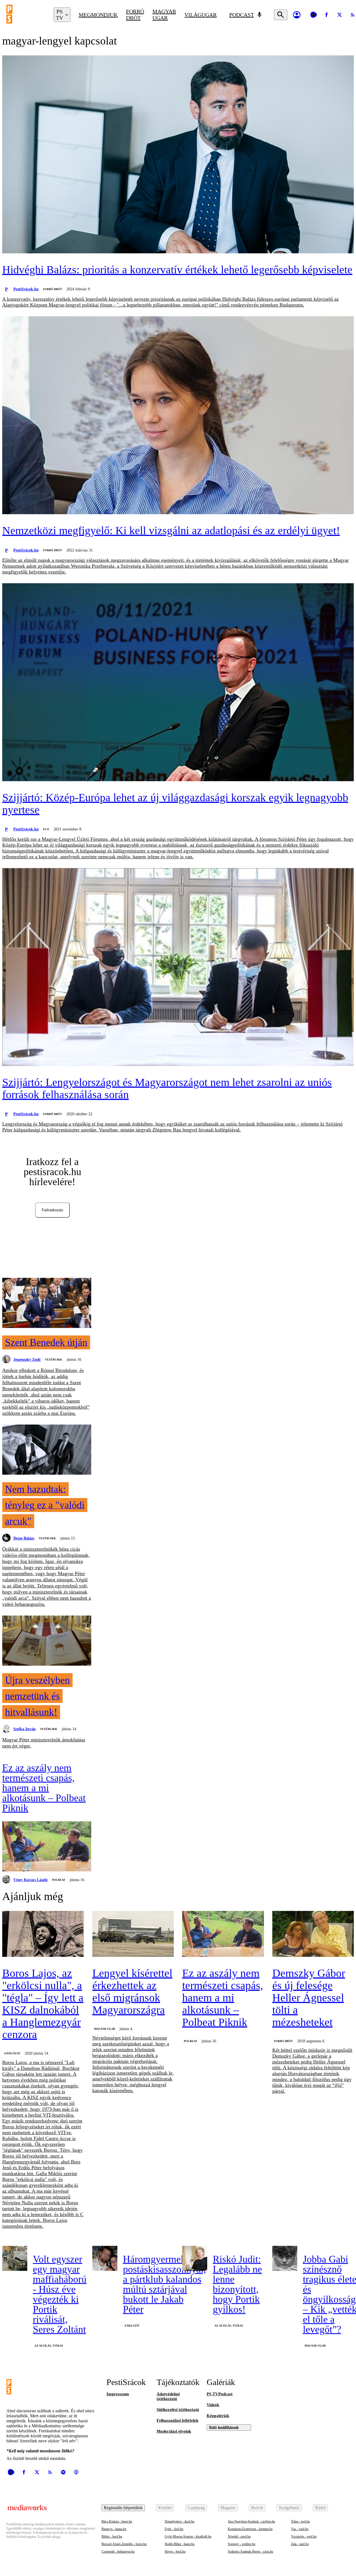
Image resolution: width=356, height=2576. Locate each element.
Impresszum (118, 2394)
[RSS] (50, 2472)
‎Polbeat (59, 1880)
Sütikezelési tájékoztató (178, 2410)
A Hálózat (12, 2053)
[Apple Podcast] (76, 2472)
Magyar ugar (164, 15)
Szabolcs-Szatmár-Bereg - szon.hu (250, 2552)
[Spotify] (63, 2472)
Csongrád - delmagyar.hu (118, 2552)
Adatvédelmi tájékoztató (168, 2396)
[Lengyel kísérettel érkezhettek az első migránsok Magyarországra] (133, 1934)
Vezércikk (54, 1360)
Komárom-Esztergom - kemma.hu (250, 2529)
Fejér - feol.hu (174, 2529)
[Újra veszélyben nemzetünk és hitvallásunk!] (47, 1641)
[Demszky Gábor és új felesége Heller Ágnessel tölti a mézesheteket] (313, 1934)
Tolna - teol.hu (300, 2521)
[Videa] (313, 15)
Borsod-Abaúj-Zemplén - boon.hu (124, 2544)
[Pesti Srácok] (26, 15)
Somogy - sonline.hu (242, 2544)
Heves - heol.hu (175, 2552)
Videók (213, 2405)
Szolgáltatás (289, 2508)
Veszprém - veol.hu (304, 2536)
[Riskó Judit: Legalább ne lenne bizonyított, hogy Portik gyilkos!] (195, 2258)
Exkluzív (132, 2326)
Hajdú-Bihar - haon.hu (180, 2544)
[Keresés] (281, 15)
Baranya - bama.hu (114, 2529)
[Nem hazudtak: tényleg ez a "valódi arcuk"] (47, 1450)
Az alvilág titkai (49, 2346)
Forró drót (135, 15)
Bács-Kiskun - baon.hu (117, 2521)
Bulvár (257, 2508)
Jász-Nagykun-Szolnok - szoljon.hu (251, 2521)
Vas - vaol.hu (300, 2529)
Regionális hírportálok (123, 2508)
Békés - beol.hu (112, 2536)
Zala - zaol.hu (300, 2544)
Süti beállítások (224, 2427)
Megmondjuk (98, 15)
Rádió (320, 2508)
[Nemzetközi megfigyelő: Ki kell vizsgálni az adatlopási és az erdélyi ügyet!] (178, 416)
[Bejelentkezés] (297, 15)
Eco (46, 829)
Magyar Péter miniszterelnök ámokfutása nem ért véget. (44, 1743)
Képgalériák (218, 2416)
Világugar (201, 15)
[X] (340, 15)
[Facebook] (327, 15)
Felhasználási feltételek (177, 2420)
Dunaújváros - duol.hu (180, 2521)
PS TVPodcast (220, 2394)
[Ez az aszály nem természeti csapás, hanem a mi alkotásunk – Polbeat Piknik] (47, 1847)
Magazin (228, 2508)
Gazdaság (196, 2508)
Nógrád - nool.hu (239, 2536)
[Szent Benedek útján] (47, 1303)
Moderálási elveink (174, 2431)
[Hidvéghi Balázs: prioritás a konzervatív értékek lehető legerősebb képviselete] (178, 155)
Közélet (165, 2508)
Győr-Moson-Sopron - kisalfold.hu (188, 2536)
